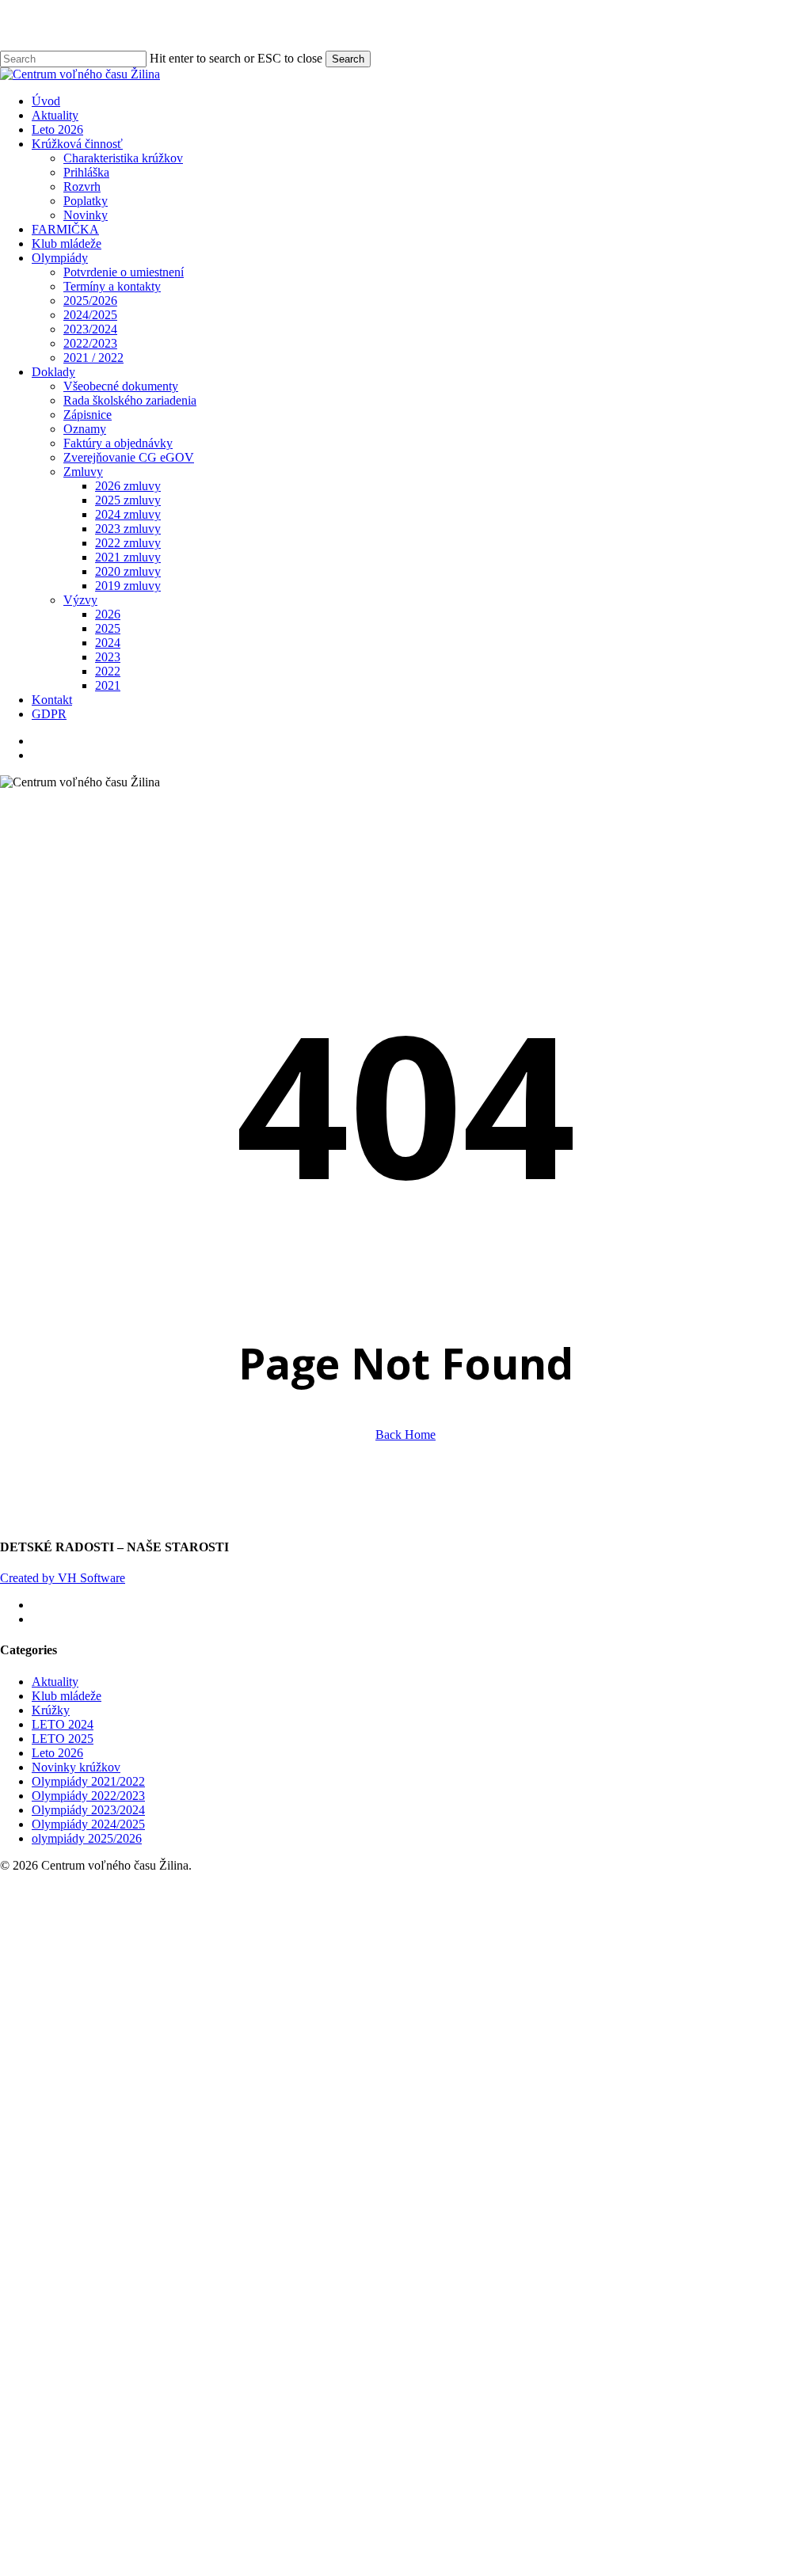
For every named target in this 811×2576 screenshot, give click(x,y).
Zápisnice (175, 2206)
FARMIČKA (152, 2020)
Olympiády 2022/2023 (88, 1796)
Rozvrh (169, 1978)
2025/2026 (177, 2092)
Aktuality (55, 1682)
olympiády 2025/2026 (87, 1838)
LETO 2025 (63, 1739)
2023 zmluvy (215, 2320)
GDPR (136, 2505)
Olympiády (147, 2049)
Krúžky (51, 1710)
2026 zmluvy (215, 2277)
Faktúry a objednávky (205, 2234)
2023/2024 (177, 2120)
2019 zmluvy (215, 2377)
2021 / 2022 (181, 2149)
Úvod (133, 1892)
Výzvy (168, 2391)
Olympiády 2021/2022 (88, 1781)
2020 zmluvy (215, 2363)
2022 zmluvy (215, 2334)
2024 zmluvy (215, 2306)
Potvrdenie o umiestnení (211, 2063)
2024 (195, 2434)
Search (348, 59)
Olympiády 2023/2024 (88, 1810)
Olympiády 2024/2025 (88, 1824)
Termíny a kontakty (199, 2078)
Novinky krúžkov (76, 1767)
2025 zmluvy (215, 2291)
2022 (195, 2462)
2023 (195, 2448)
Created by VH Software (63, 1578)
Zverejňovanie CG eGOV (216, 2249)
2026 (195, 2405)
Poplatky (173, 1992)
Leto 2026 (57, 1753)
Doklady (141, 2163)
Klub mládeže (67, 1696)
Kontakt (139, 2491)
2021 (195, 2477)
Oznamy (172, 2220)
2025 (195, 2420)
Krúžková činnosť (164, 1935)
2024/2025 (177, 2106)
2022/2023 (177, 2135)
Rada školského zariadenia (217, 2192)
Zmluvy (170, 2263)
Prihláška (173, 1963)
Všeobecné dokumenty (208, 2177)
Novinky (173, 2006)
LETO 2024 (63, 1724)
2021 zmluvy (215, 2348)
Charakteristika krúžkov (210, 1949)
